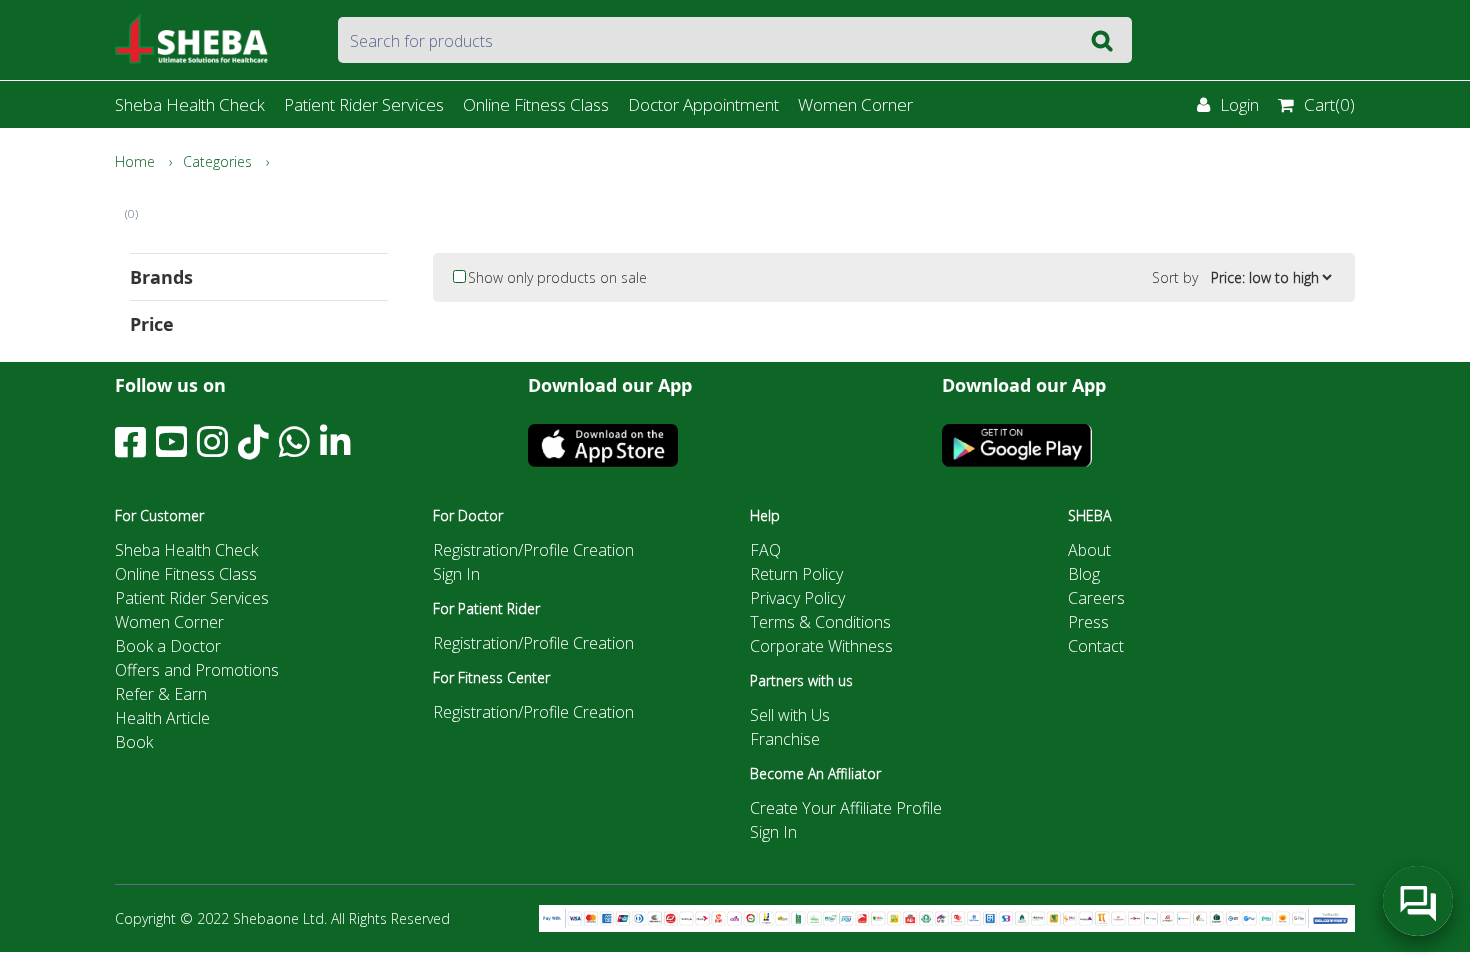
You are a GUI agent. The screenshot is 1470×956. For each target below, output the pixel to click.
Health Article (162, 718)
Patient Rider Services (364, 104)
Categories (217, 161)
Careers (1096, 598)
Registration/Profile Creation (533, 550)
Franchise (785, 739)
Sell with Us (790, 715)
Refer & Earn (161, 694)
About (1089, 550)
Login (1239, 104)
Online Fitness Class (536, 104)
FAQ (765, 550)
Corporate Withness (821, 646)
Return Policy (796, 574)
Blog (1084, 574)
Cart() (1329, 104)
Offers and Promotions (197, 670)
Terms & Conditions (820, 622)
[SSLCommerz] (947, 917)
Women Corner (855, 104)
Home (135, 161)
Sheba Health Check (190, 104)
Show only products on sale (557, 277)
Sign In (456, 574)
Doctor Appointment (703, 104)
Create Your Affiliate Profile (846, 808)
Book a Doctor (168, 646)
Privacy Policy (797, 598)
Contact (1096, 646)
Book (134, 742)
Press (1088, 622)
